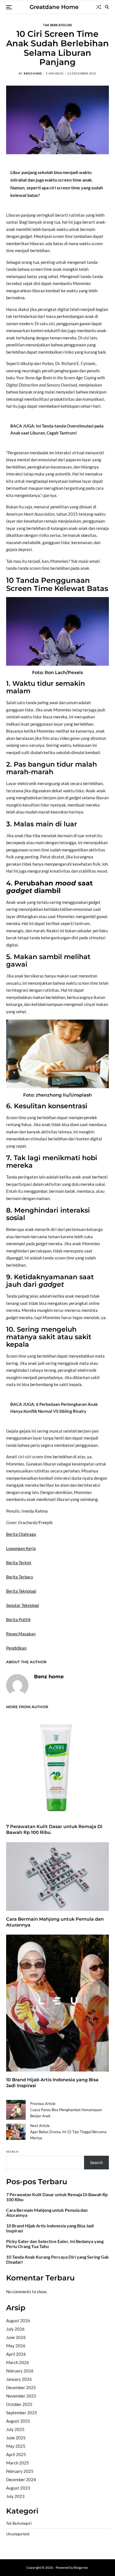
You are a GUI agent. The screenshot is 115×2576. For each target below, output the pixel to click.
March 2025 (18, 2463)
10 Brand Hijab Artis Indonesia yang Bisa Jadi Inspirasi (50, 2228)
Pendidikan (16, 1648)
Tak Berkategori (57, 25)
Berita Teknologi (21, 1591)
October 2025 (19, 2404)
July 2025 (15, 2429)
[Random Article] (99, 7)
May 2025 (16, 2446)
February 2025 (20, 2471)
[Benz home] (17, 1685)
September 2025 (22, 2413)
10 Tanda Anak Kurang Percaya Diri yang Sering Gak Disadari (57, 2259)
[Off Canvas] (9, 7)
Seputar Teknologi (23, 1605)
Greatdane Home (54, 7)
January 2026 (19, 2379)
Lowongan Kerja (21, 1548)
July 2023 (15, 2496)
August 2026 (18, 2321)
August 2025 (18, 2421)
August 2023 (18, 2488)
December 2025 (21, 2387)
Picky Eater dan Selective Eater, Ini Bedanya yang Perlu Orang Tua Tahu (55, 2244)
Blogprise (81, 2567)
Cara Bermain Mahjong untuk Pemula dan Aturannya (47, 2213)
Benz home (33, 73)
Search (12, 2152)
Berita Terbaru (20, 1577)
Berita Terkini (19, 1563)
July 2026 (15, 2329)
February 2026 (20, 2371)
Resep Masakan (21, 1634)
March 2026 (18, 2362)
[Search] (107, 7)
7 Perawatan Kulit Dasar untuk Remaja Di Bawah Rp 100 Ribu (57, 2197)
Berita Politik (18, 1619)
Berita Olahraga (21, 1534)
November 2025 (21, 2396)
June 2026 (16, 2337)
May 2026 (16, 2346)
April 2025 (16, 2454)
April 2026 (16, 2354)
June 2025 (16, 2438)
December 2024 (21, 2480)
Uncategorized (18, 2534)
